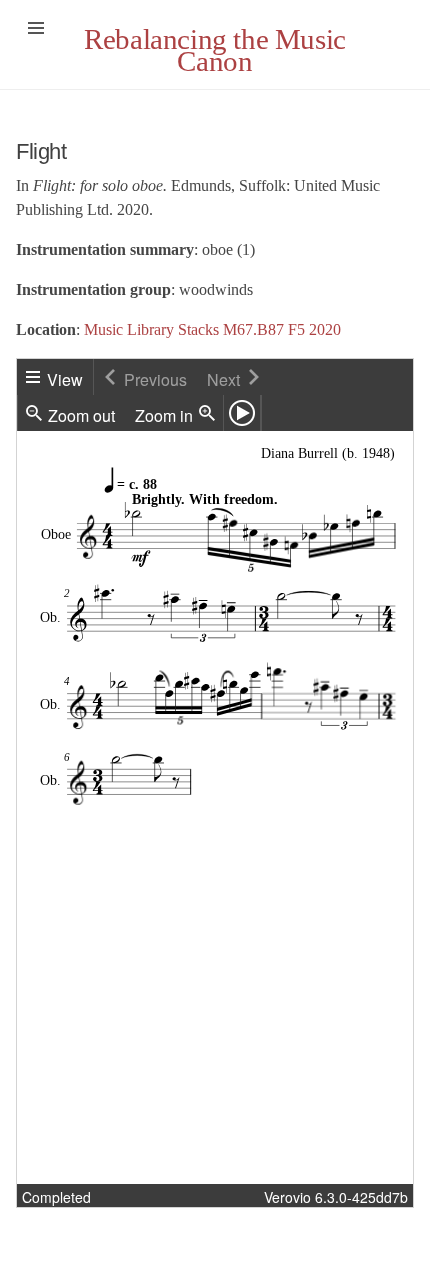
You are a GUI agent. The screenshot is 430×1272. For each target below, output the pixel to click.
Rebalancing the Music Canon (215, 50)
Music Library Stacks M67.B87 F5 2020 (212, 329)
